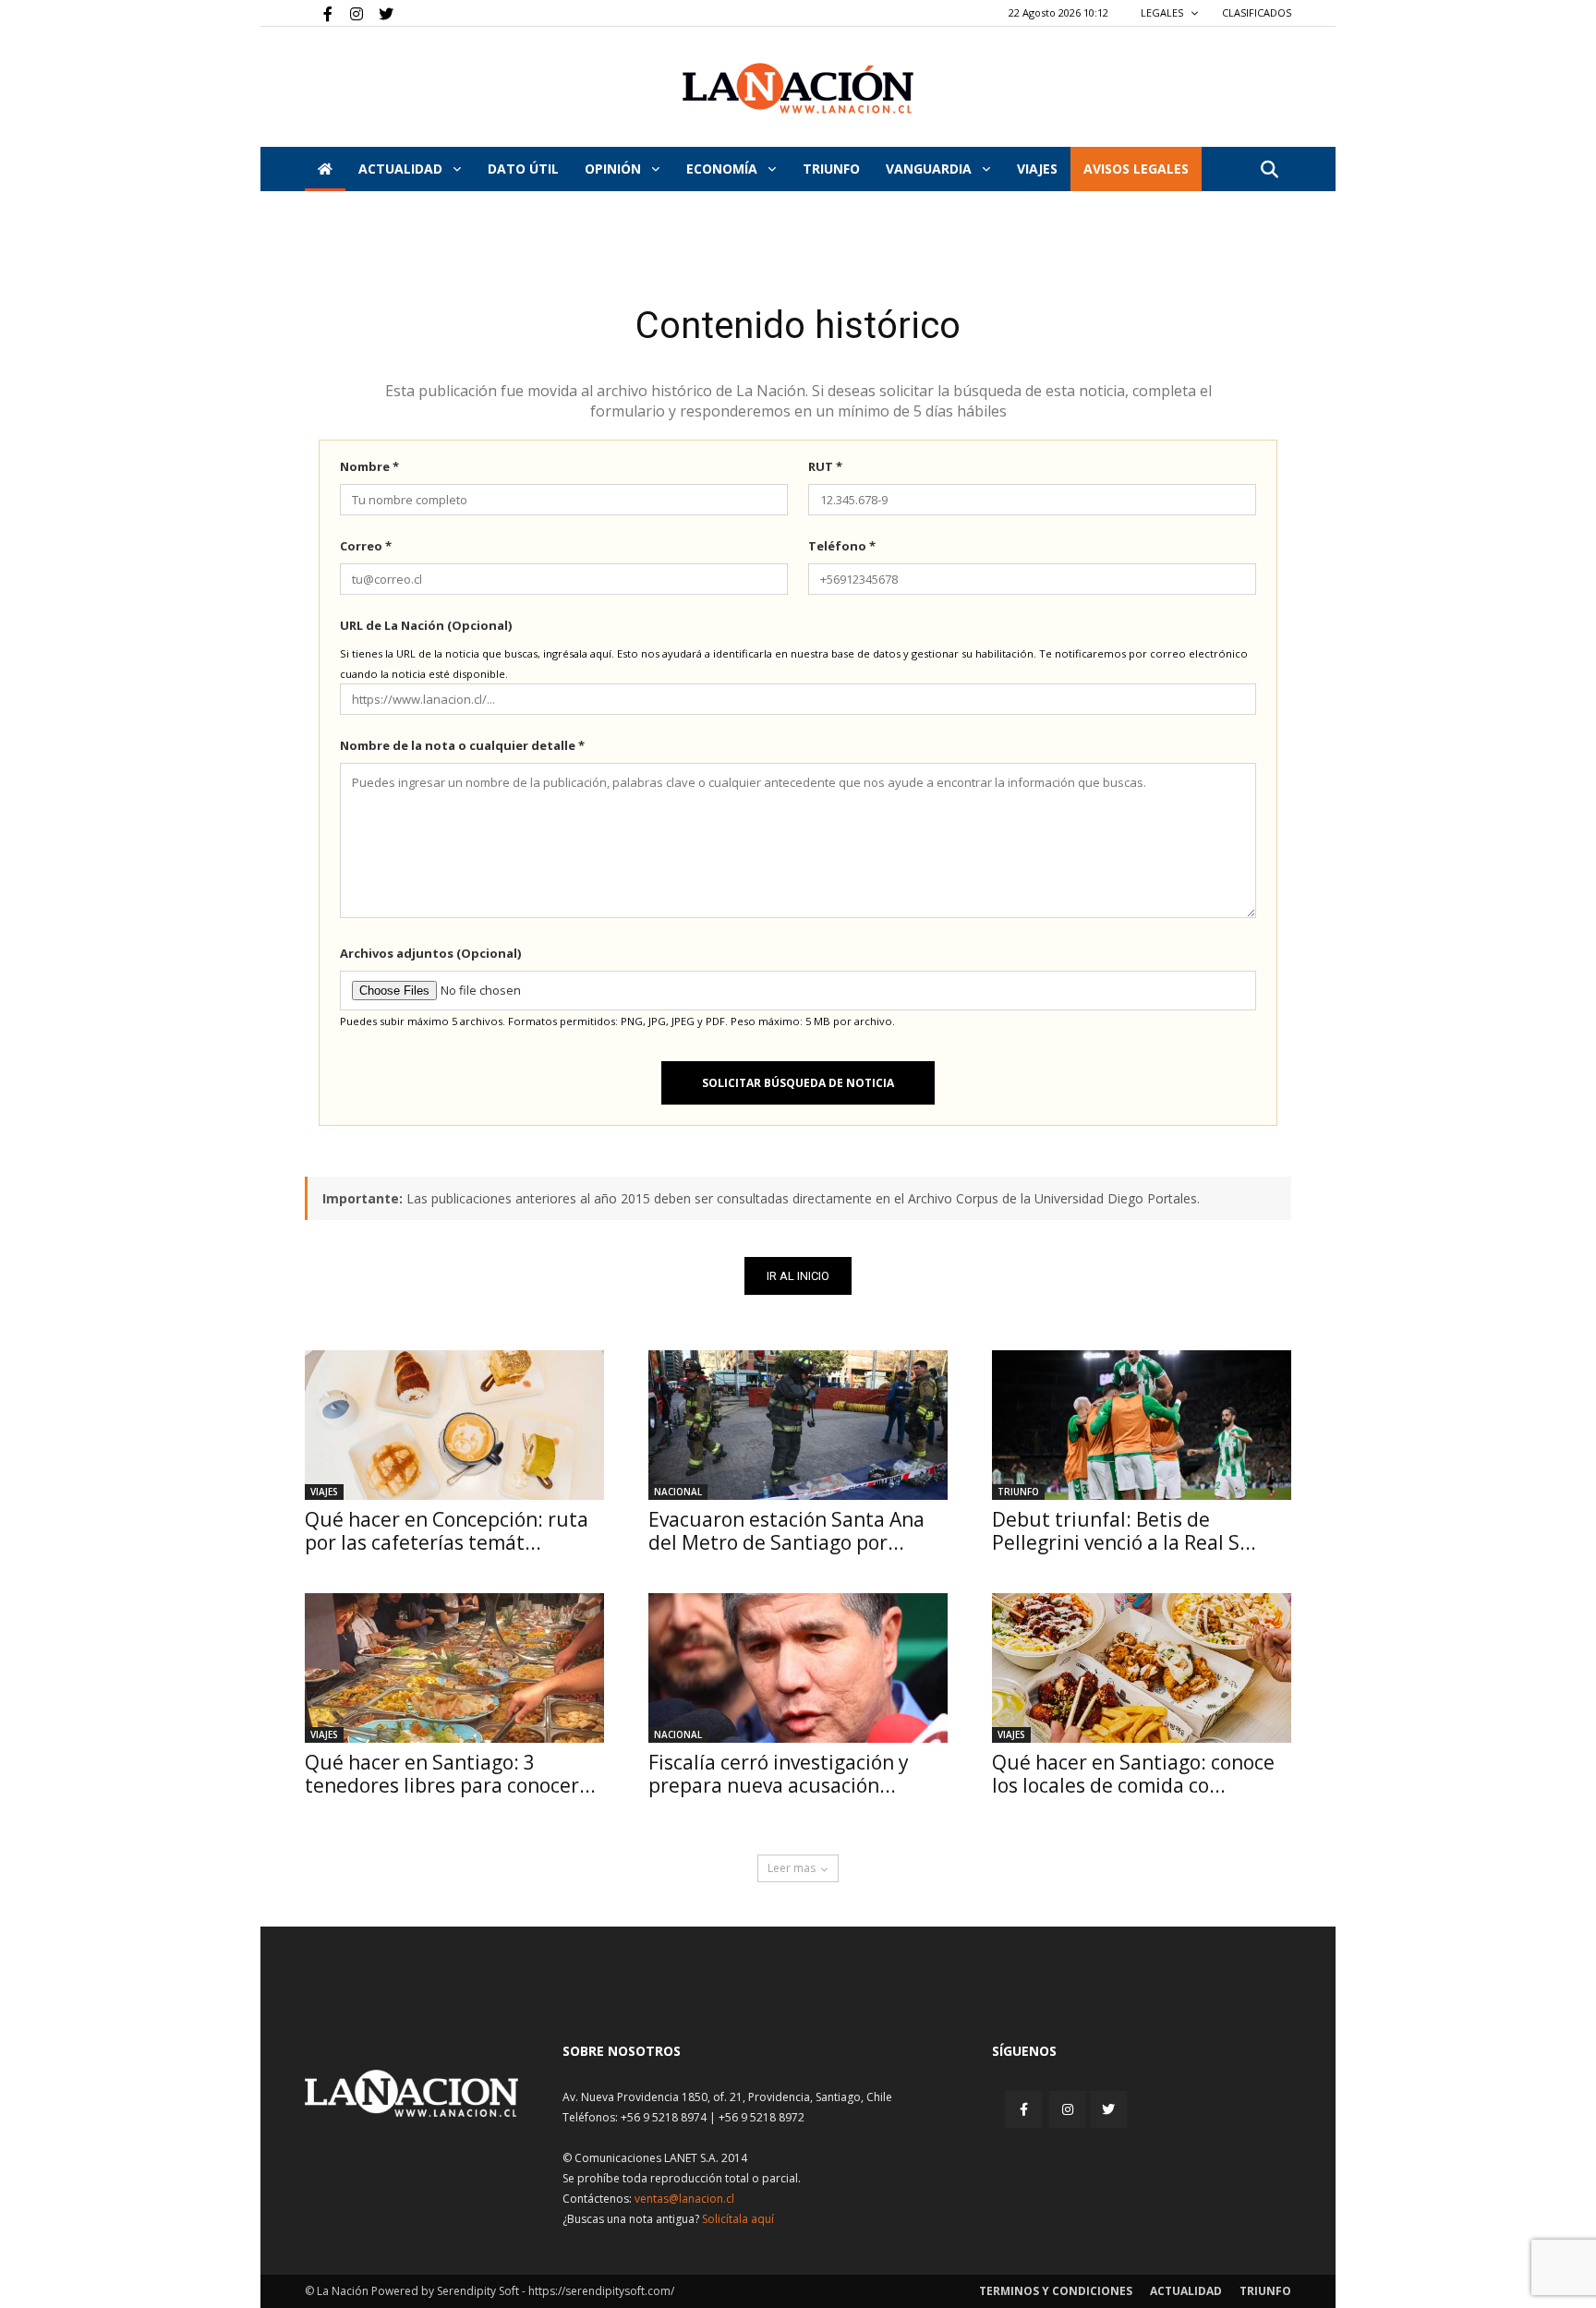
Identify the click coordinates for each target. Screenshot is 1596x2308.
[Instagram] (349, 13)
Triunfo (831, 169)
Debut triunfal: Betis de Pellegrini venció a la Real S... (1124, 1531)
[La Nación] (798, 88)
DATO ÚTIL (523, 169)
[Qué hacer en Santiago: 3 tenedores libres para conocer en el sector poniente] (454, 1668)
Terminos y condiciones (1056, 2291)
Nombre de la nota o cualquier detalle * (462, 745)
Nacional (678, 1492)
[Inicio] (325, 169)
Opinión (615, 169)
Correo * (366, 546)
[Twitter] (380, 13)
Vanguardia (931, 169)
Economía (724, 169)
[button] (1269, 170)
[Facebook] (319, 13)
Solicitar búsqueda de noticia (798, 1083)
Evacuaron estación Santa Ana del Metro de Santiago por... (786, 1531)
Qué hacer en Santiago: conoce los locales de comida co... (1133, 1774)
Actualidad (402, 169)
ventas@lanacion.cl (684, 2199)
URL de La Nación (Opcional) (426, 625)
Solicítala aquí (738, 2219)
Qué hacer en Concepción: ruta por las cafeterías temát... (447, 1531)
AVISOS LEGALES (1136, 169)
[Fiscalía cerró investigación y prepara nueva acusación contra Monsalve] (798, 1668)
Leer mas (792, 1868)
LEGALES (1163, 12)
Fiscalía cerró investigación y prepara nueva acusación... (779, 1774)
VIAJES (1037, 169)
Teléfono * (842, 546)
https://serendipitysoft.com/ (601, 2291)
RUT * (825, 466)
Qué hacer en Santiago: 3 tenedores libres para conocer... (450, 1774)
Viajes (324, 1492)
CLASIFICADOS (1257, 12)
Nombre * (369, 466)
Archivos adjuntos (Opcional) (430, 953)
